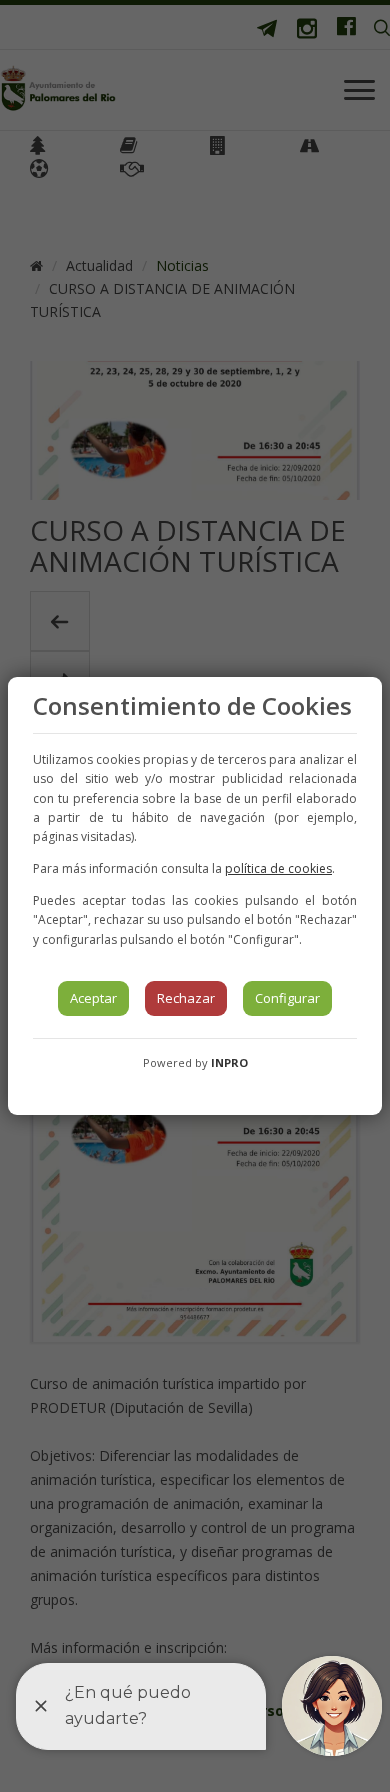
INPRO (229, 1062)
